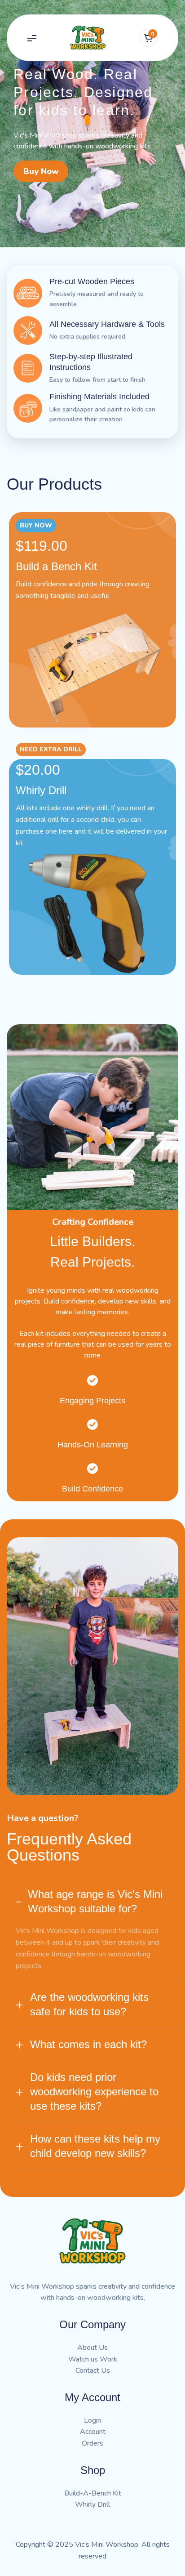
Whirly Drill (92, 2505)
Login (92, 2420)
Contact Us (93, 2371)
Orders (92, 2443)
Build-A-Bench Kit (93, 2493)
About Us (92, 2348)
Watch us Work (93, 2359)
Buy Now (41, 171)
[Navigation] (32, 38)
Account (93, 2432)
